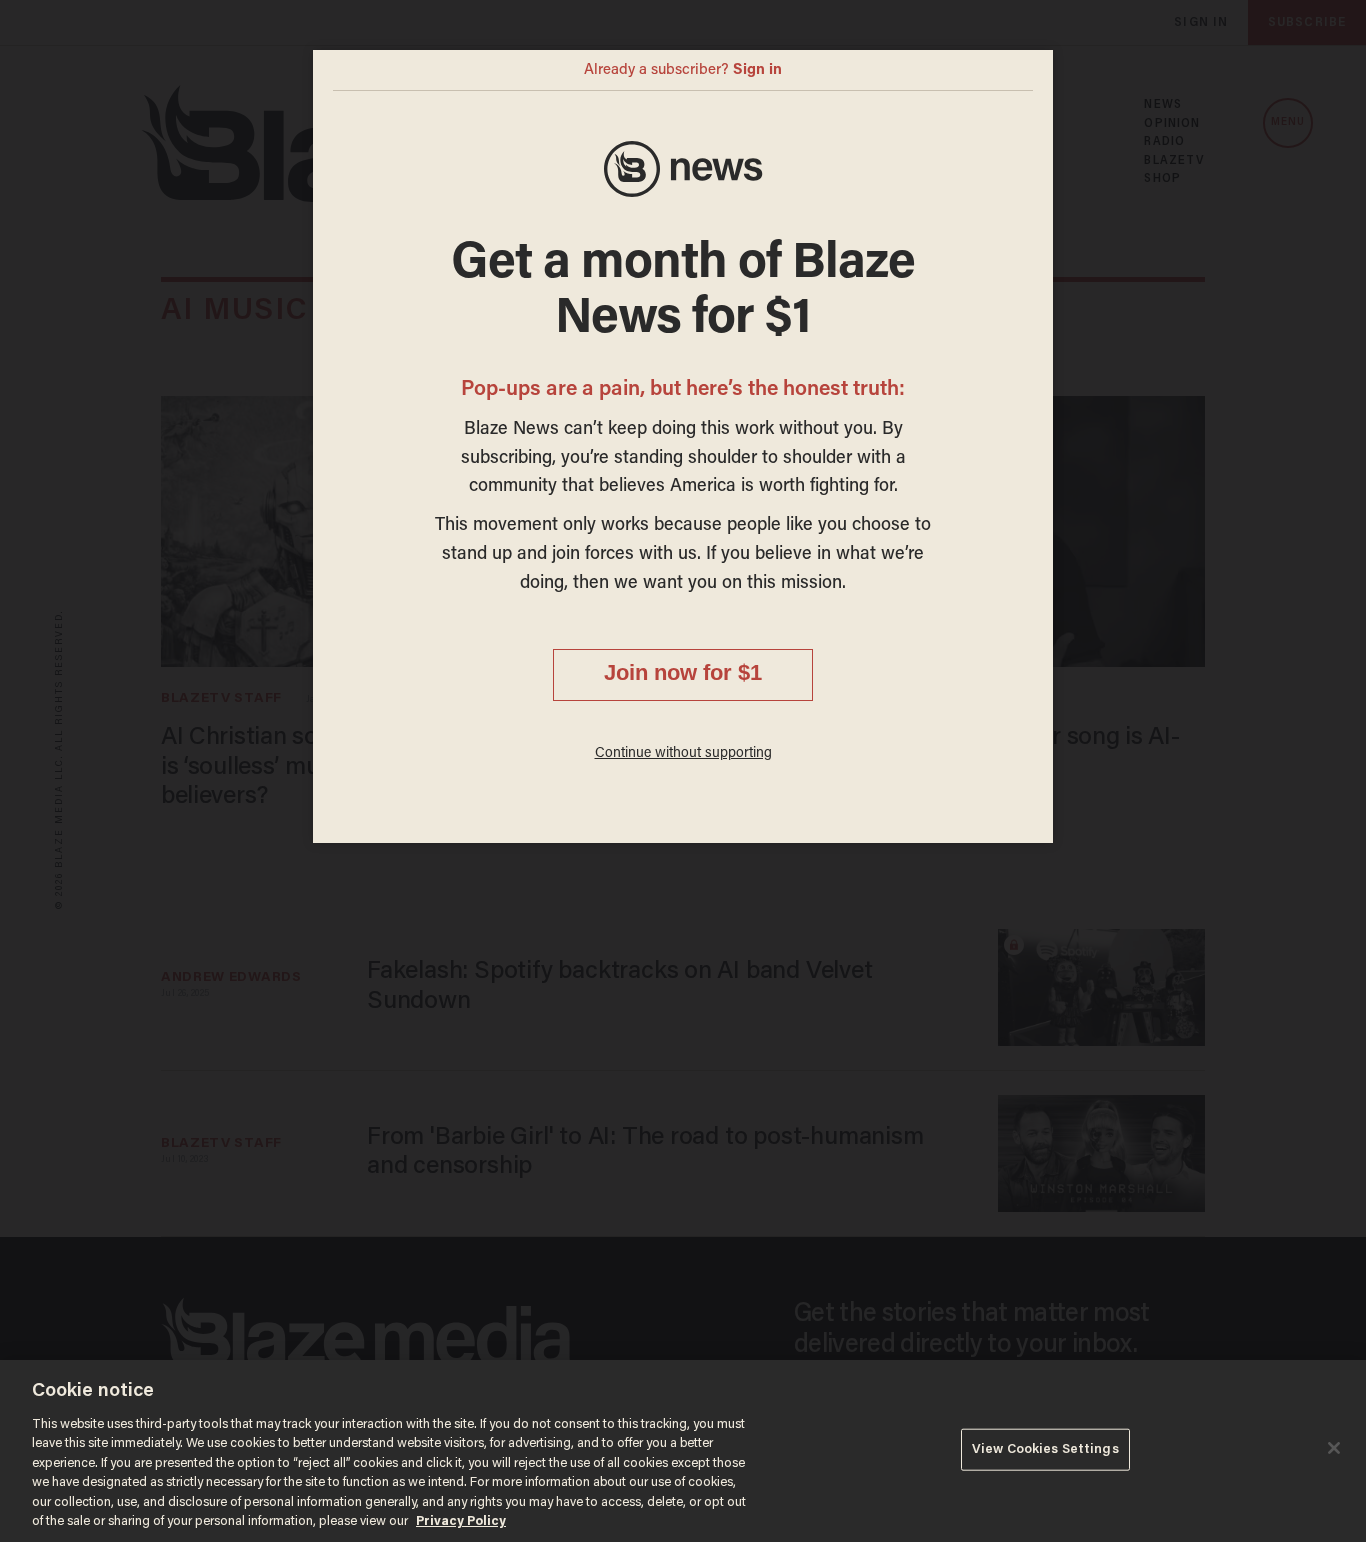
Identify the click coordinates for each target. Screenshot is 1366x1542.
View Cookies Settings (1045, 1449)
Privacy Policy (461, 1521)
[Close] (1334, 1448)
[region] (683, 1451)
